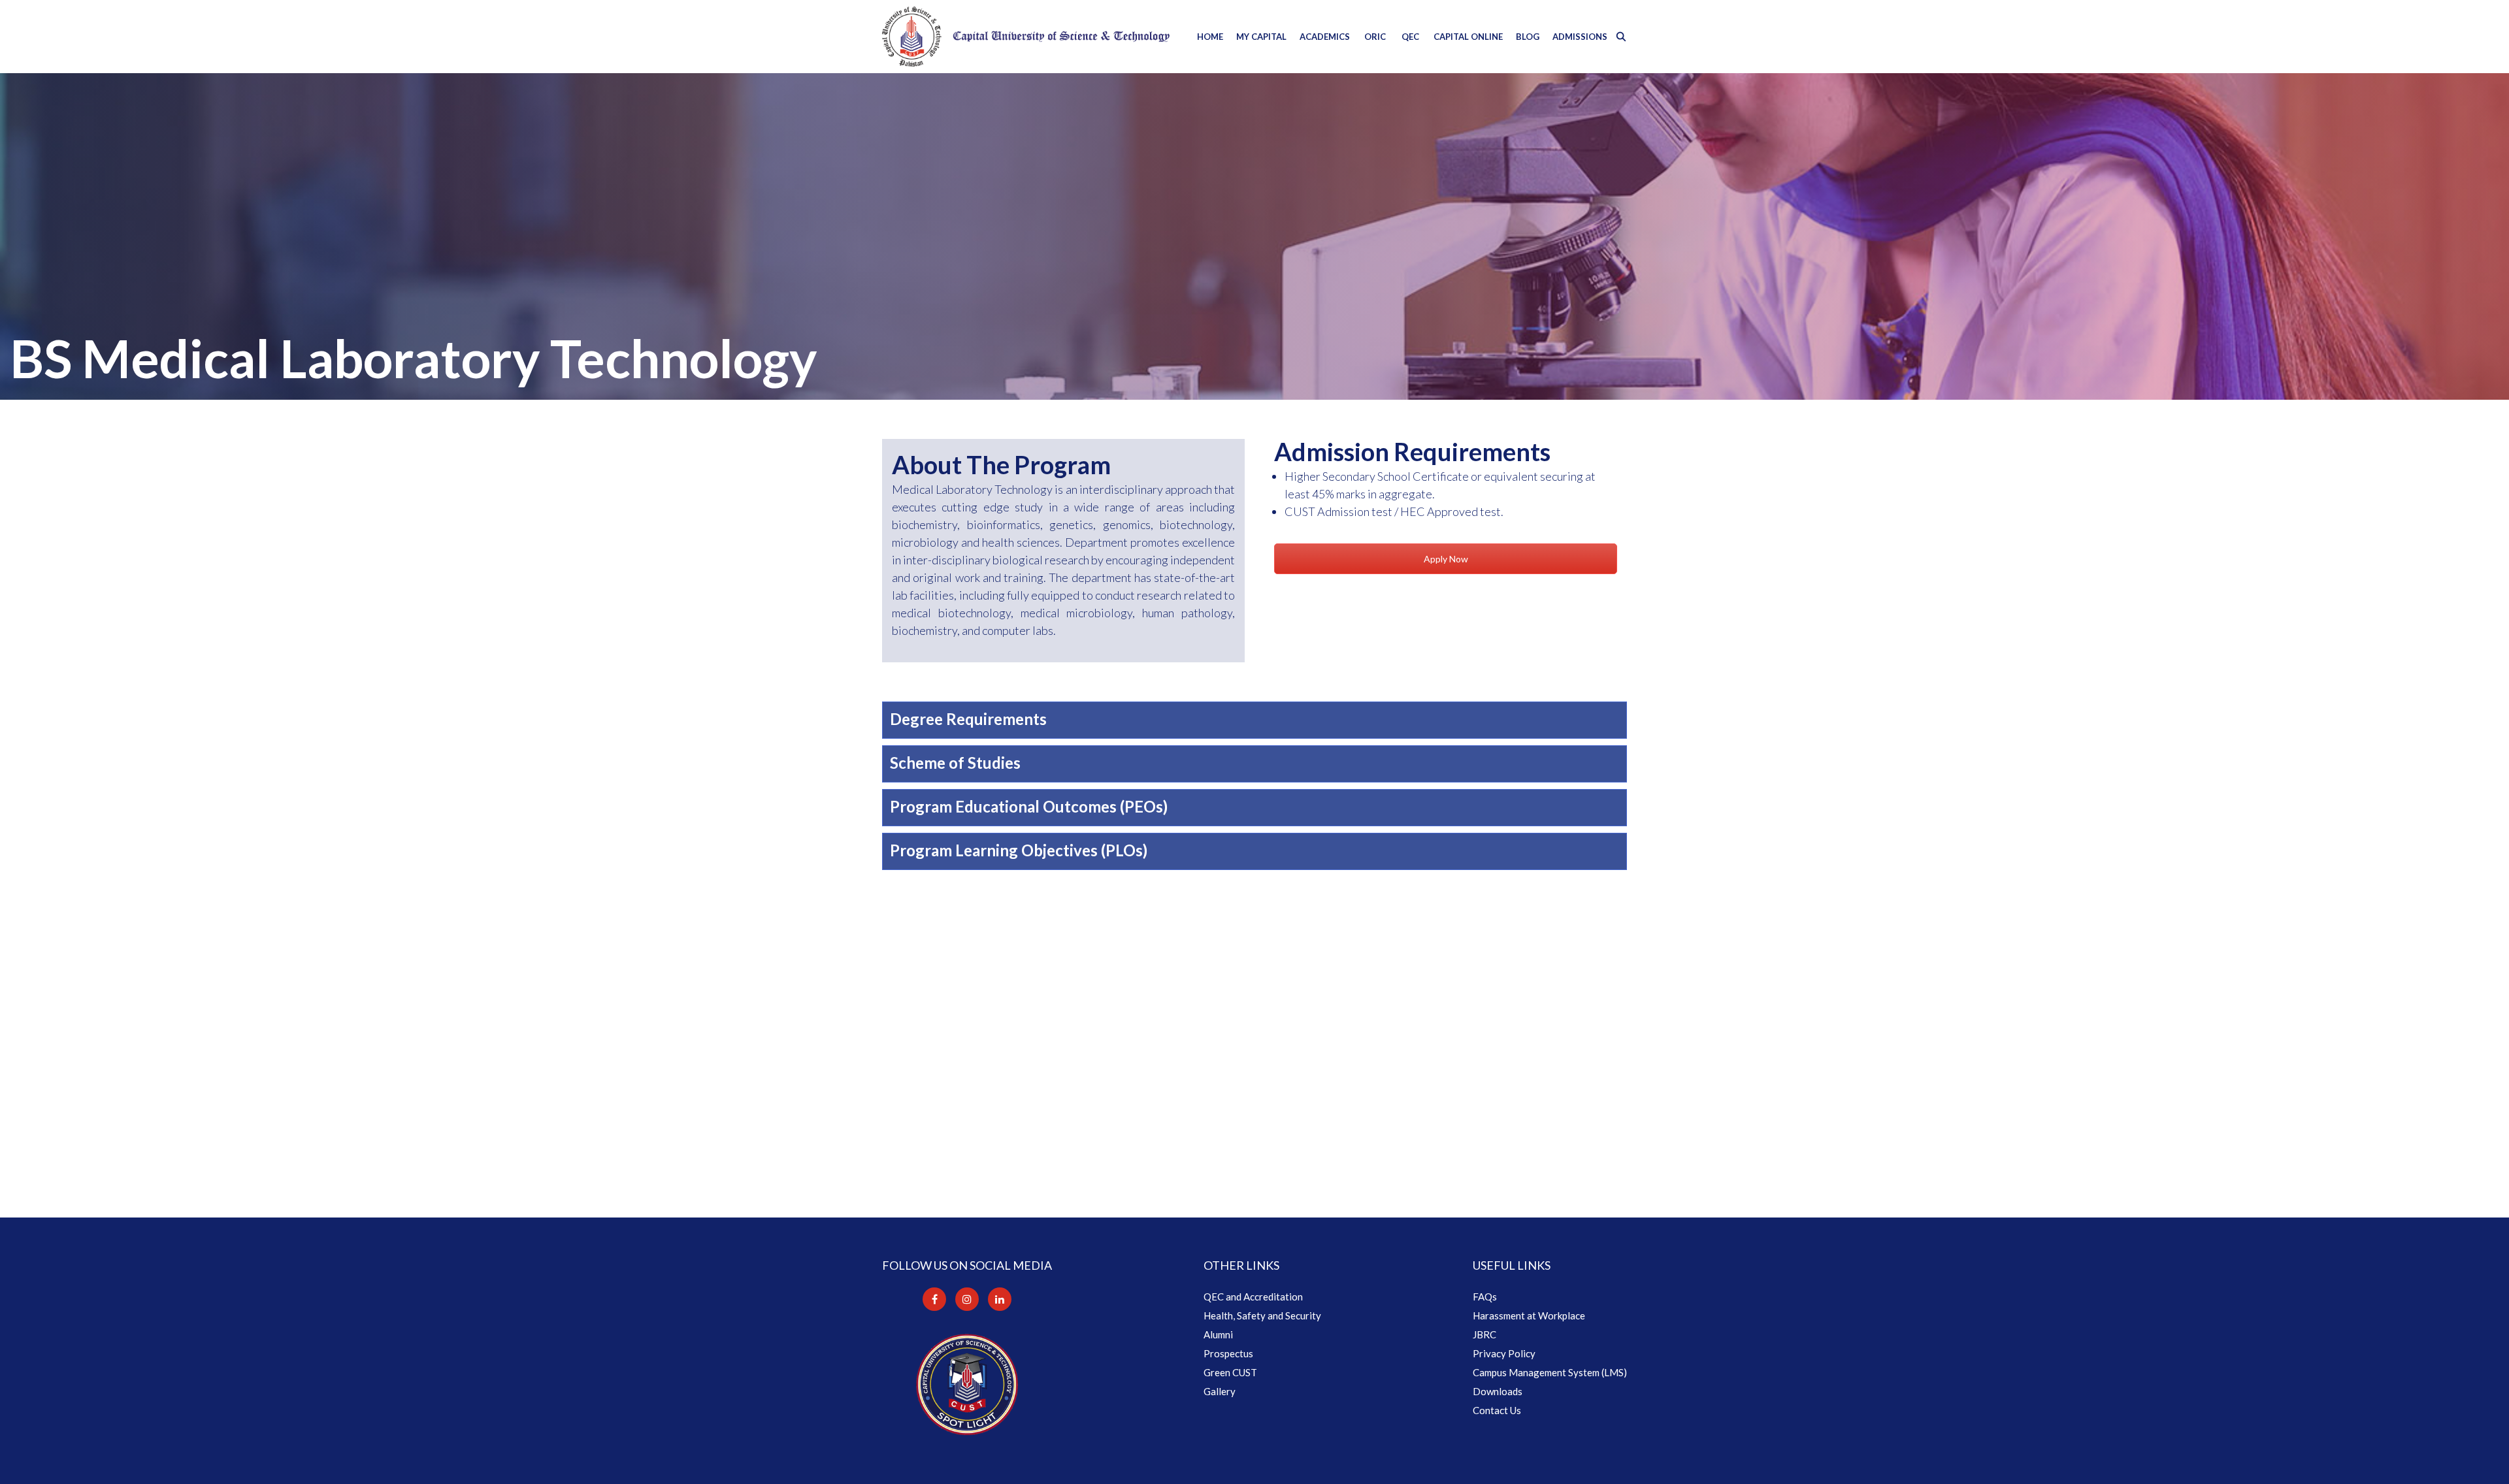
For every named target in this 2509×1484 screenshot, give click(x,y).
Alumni (1218, 1334)
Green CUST (1230, 1372)
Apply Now (1446, 559)
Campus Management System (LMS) (1550, 1372)
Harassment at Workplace (1529, 1315)
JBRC (1484, 1334)
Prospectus (1228, 1353)
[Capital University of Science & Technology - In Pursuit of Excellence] (1026, 37)
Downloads (1498, 1391)
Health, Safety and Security (1262, 1315)
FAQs (1485, 1297)
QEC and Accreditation (1253, 1297)
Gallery (1220, 1391)
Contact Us (1497, 1410)
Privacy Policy (1504, 1353)
